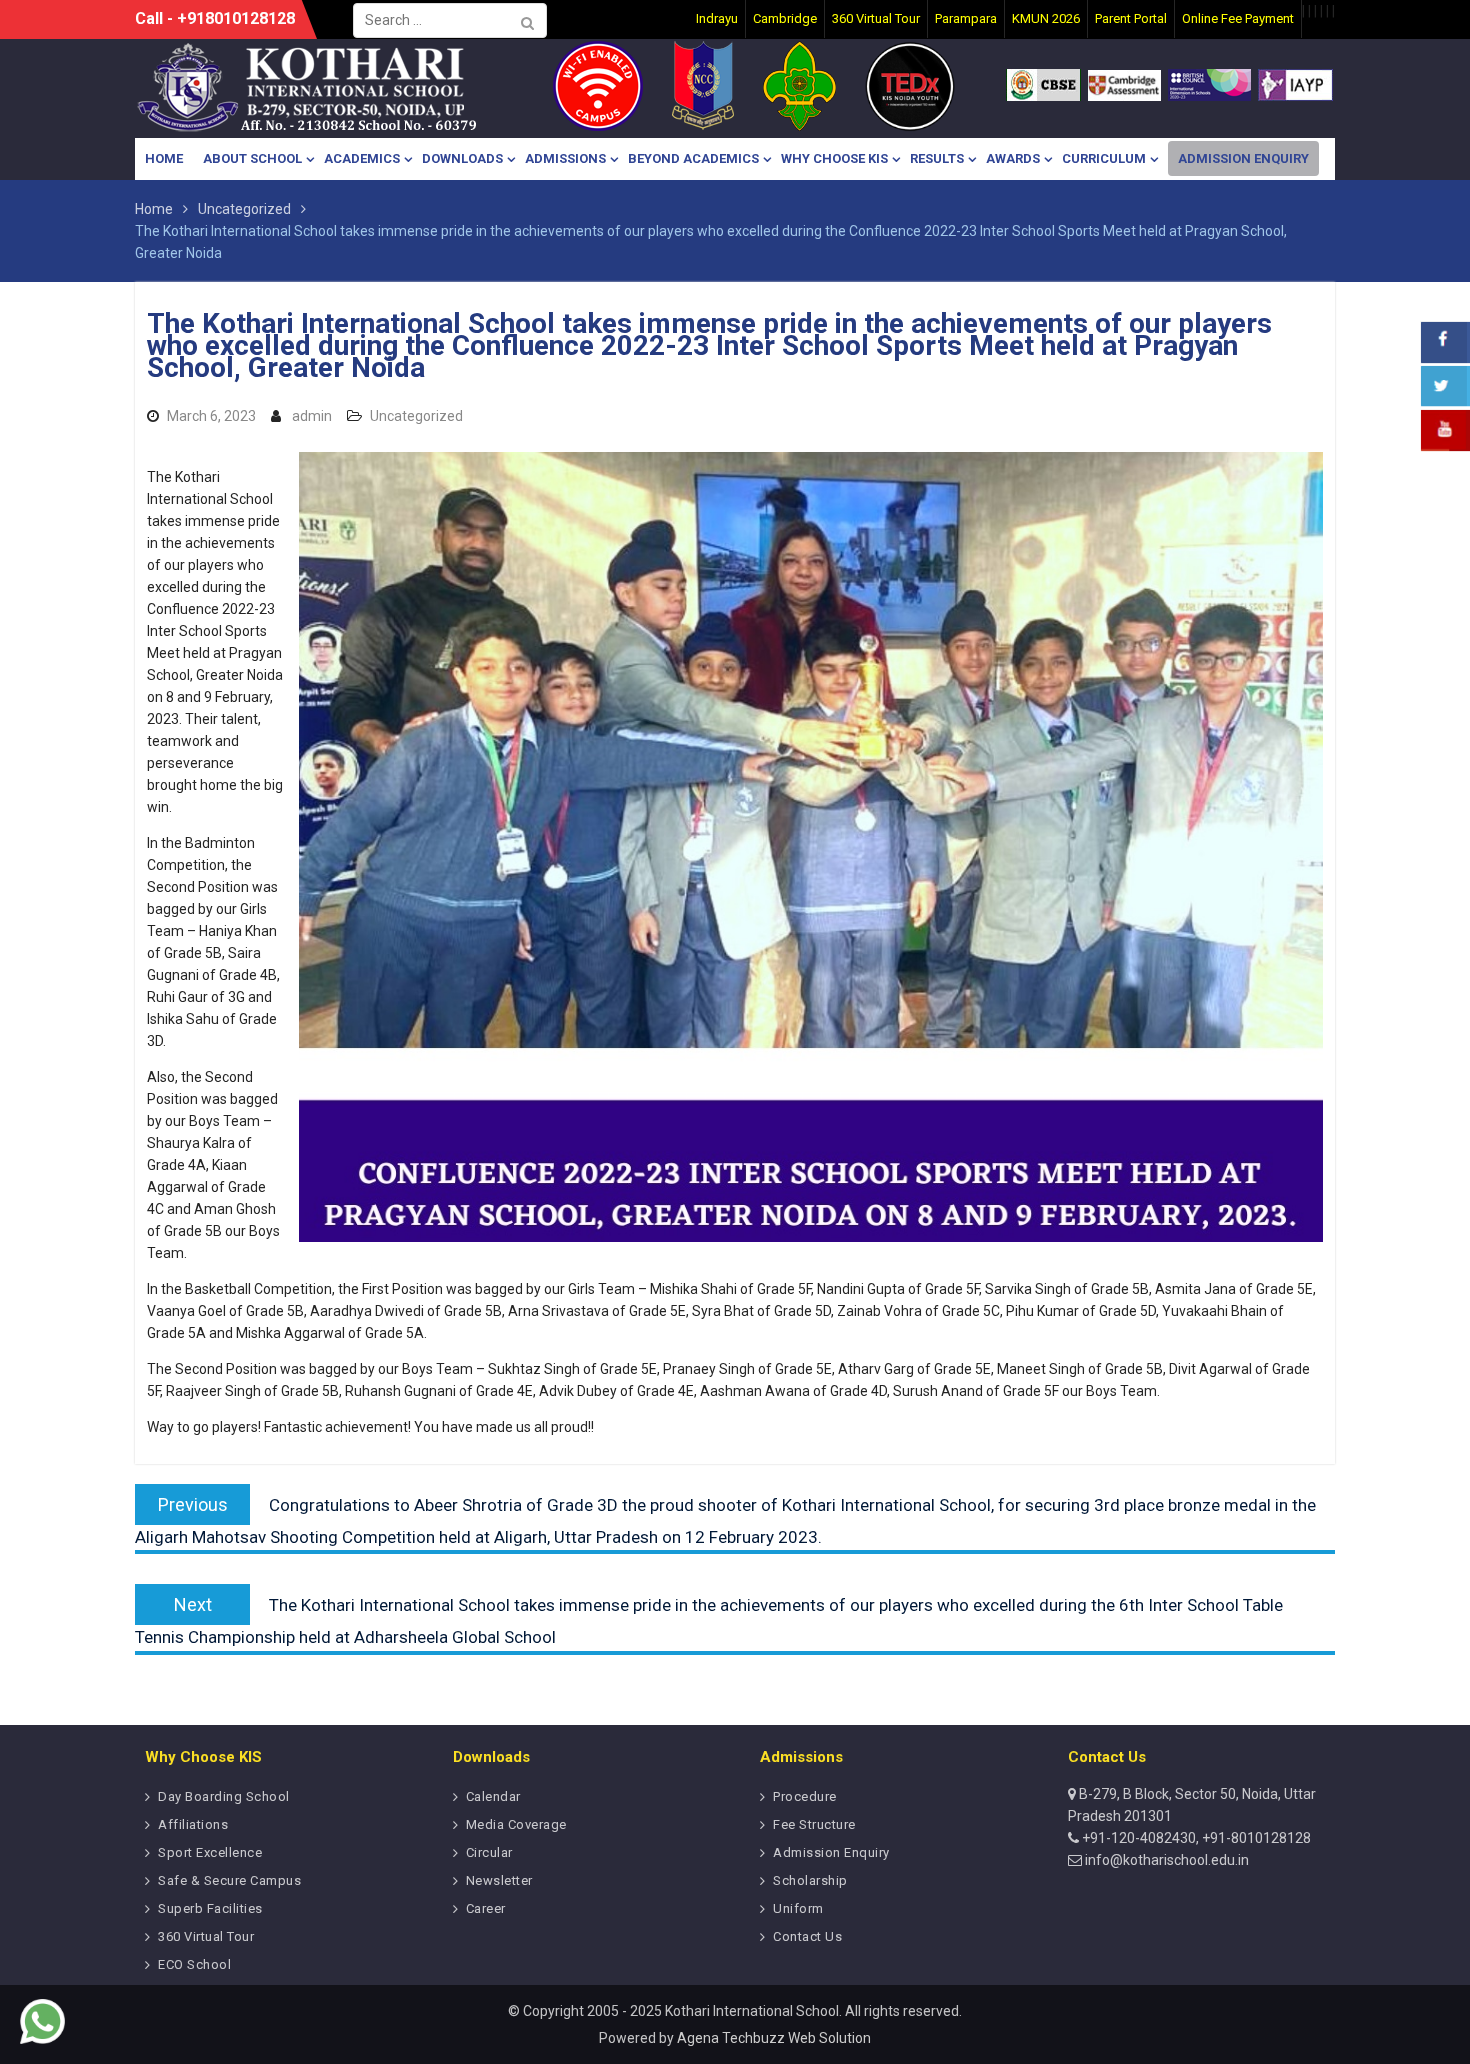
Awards (1013, 158)
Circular (489, 1852)
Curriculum (1104, 158)
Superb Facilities (210, 1908)
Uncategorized (416, 416)
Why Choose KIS (834, 158)
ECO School (194, 1964)
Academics (362, 158)
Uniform (798, 1908)
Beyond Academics (693, 158)
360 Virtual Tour (206, 1936)
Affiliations (193, 1824)
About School (252, 158)
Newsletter (499, 1880)
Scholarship (810, 1880)
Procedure (805, 1796)
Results (937, 158)
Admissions (565, 158)
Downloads (462, 158)
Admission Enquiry (1243, 158)
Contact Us (807, 1936)
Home (164, 158)
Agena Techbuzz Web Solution (774, 2038)
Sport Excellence (210, 1852)
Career (486, 1908)
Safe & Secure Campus (229, 1880)
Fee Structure (814, 1824)
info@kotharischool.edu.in (1165, 1860)
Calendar (493, 1796)
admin (312, 416)
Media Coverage (516, 1824)
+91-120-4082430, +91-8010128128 (1195, 1838)
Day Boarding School (224, 1796)
